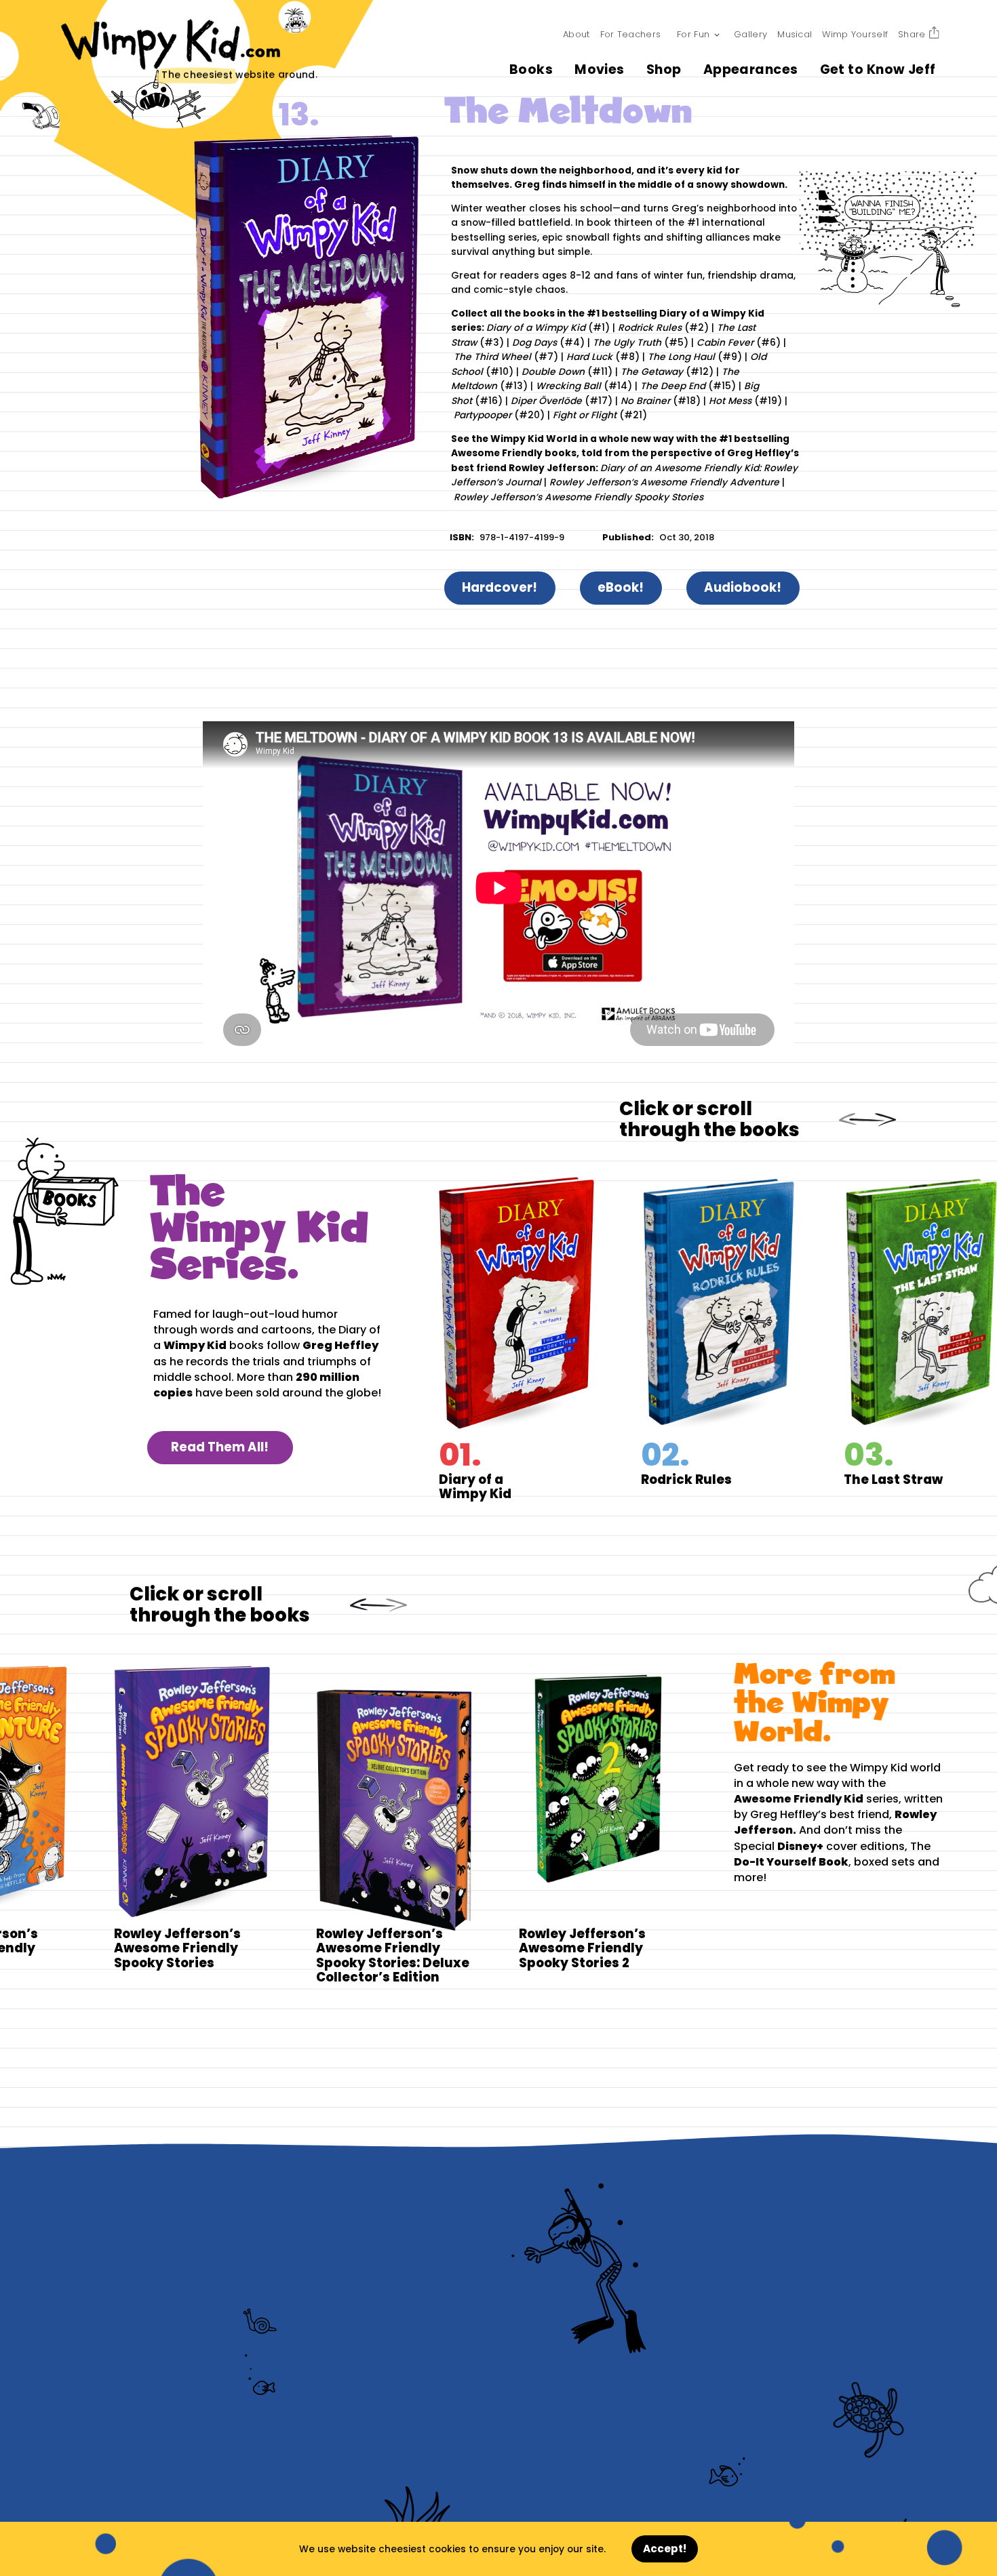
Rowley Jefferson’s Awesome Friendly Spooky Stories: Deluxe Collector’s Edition (371, 1824)
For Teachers (631, 34)
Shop (664, 69)
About (576, 34)
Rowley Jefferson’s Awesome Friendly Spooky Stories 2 (573, 1824)
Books (531, 69)
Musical (795, 34)
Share (912, 34)
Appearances (751, 69)
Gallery (750, 34)
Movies (600, 69)
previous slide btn (851, 1120)
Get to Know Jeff (878, 69)
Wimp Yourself (855, 34)
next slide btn (880, 1120)
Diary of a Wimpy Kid (540, 1339)
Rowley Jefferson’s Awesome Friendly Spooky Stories (168, 1824)
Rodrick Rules (743, 1339)
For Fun (693, 34)
